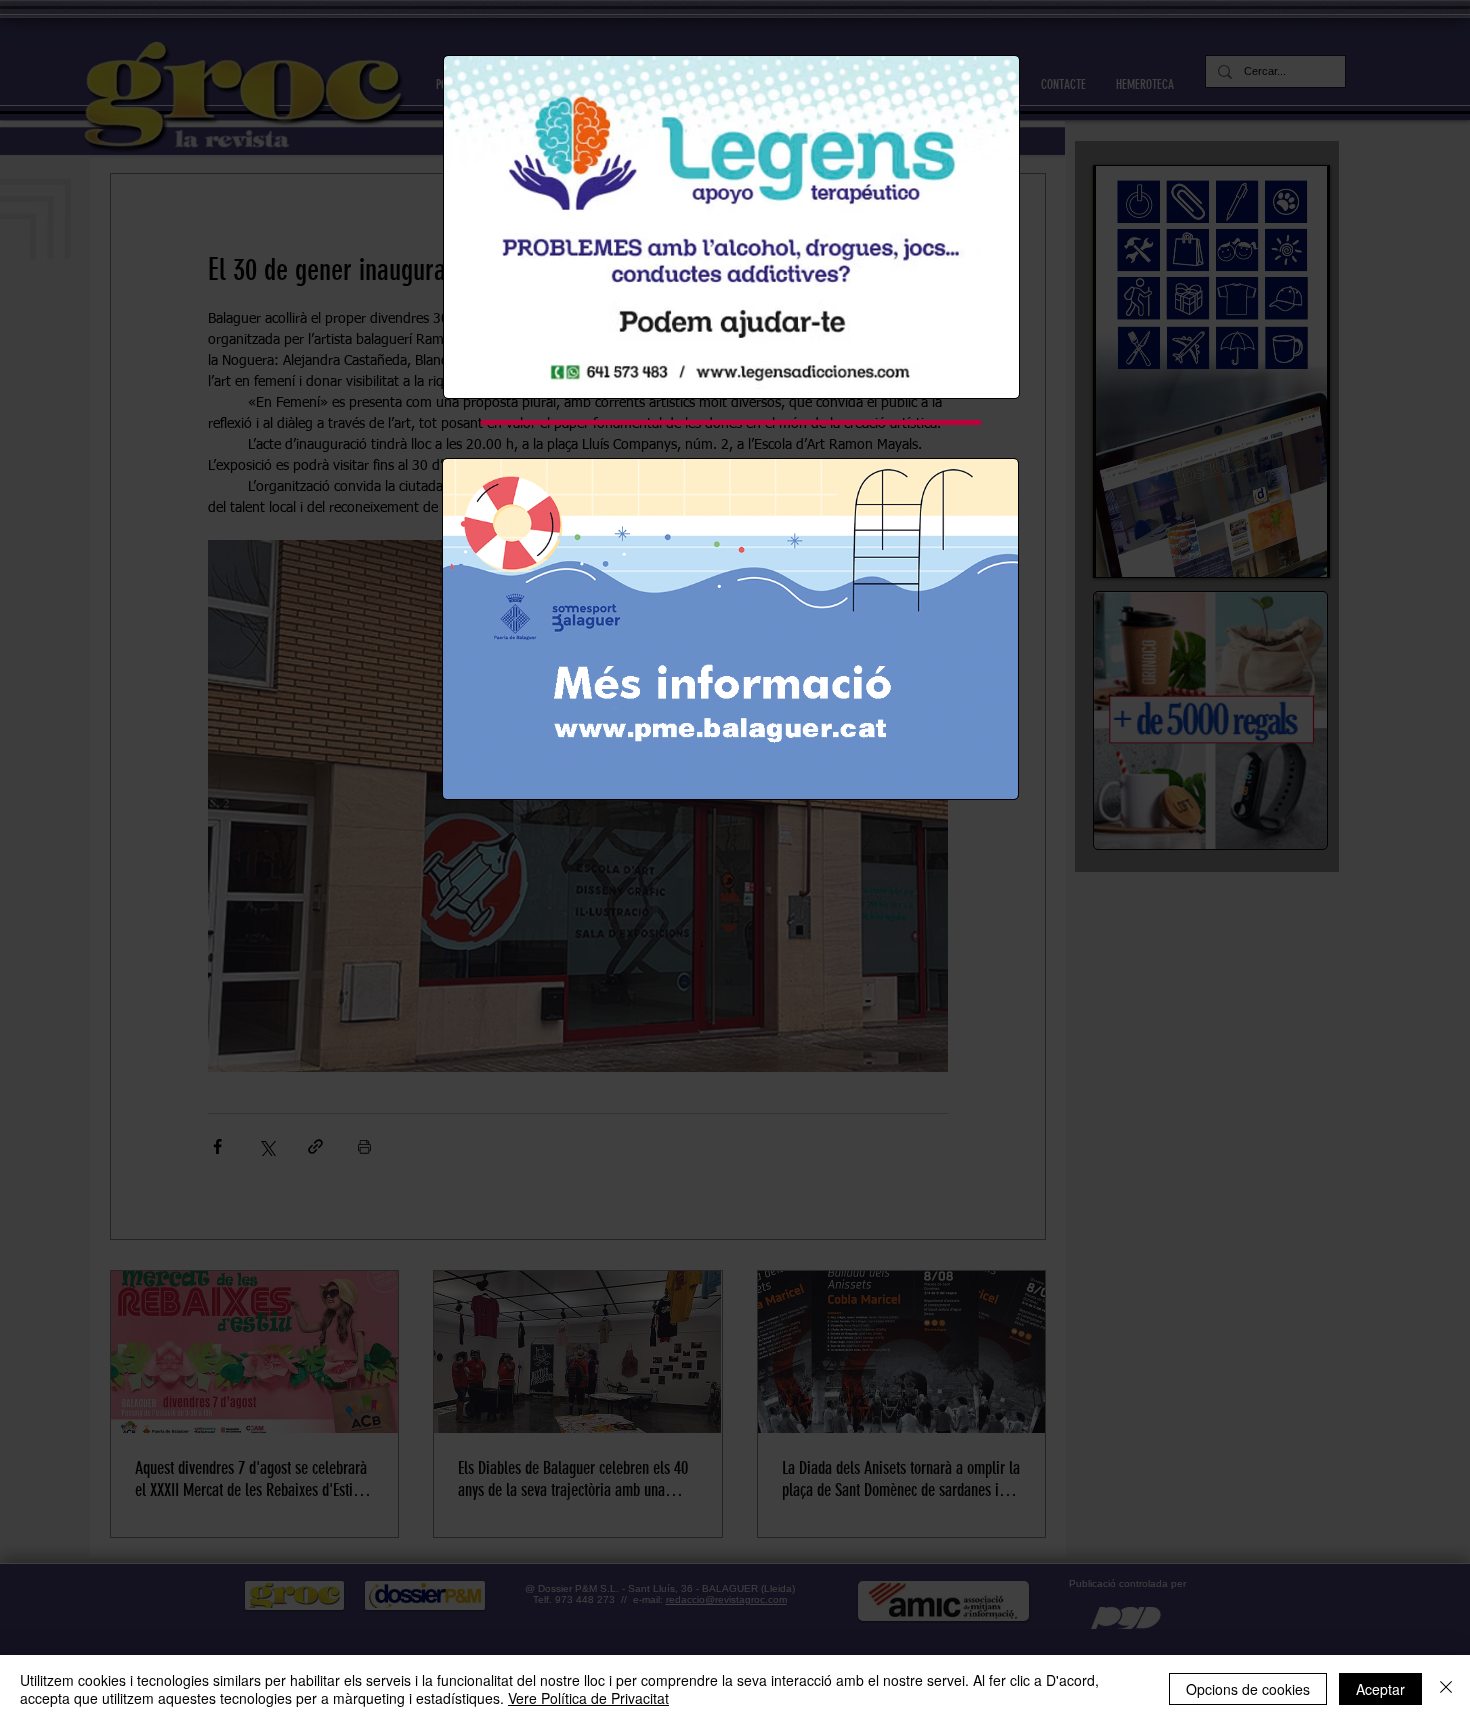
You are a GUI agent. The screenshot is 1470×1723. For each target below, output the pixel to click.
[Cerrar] (1446, 1689)
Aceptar (1380, 1689)
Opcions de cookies (1248, 1689)
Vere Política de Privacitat (588, 1698)
